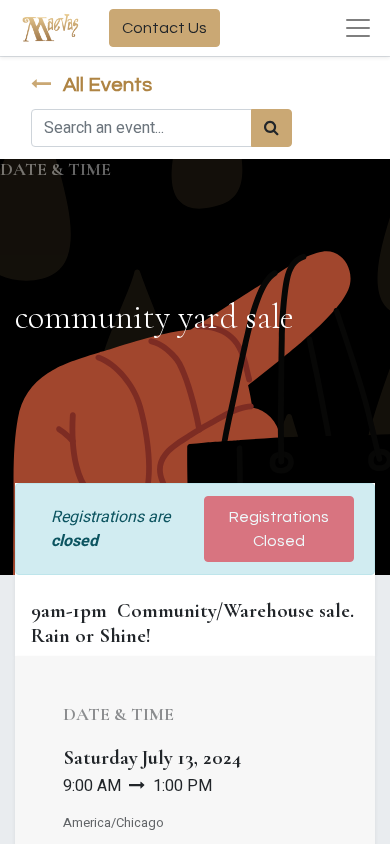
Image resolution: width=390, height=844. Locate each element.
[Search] (271, 128)
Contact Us (164, 28)
